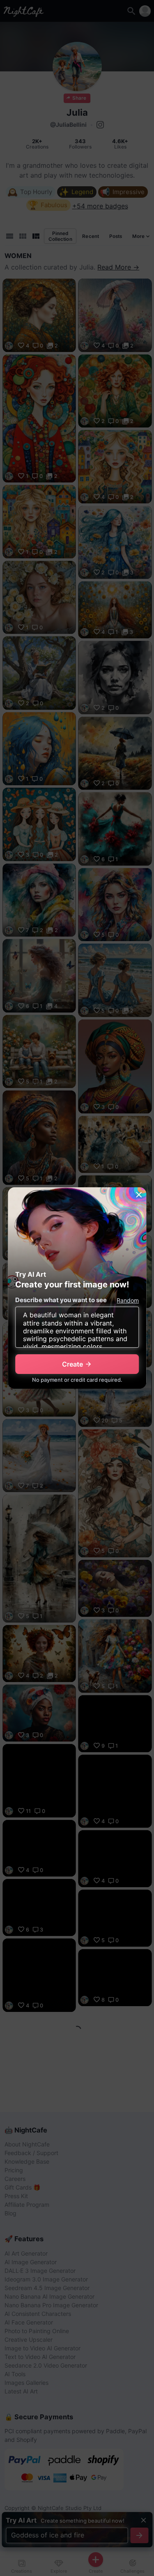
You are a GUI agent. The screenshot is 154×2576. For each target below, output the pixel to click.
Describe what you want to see (61, 1300)
